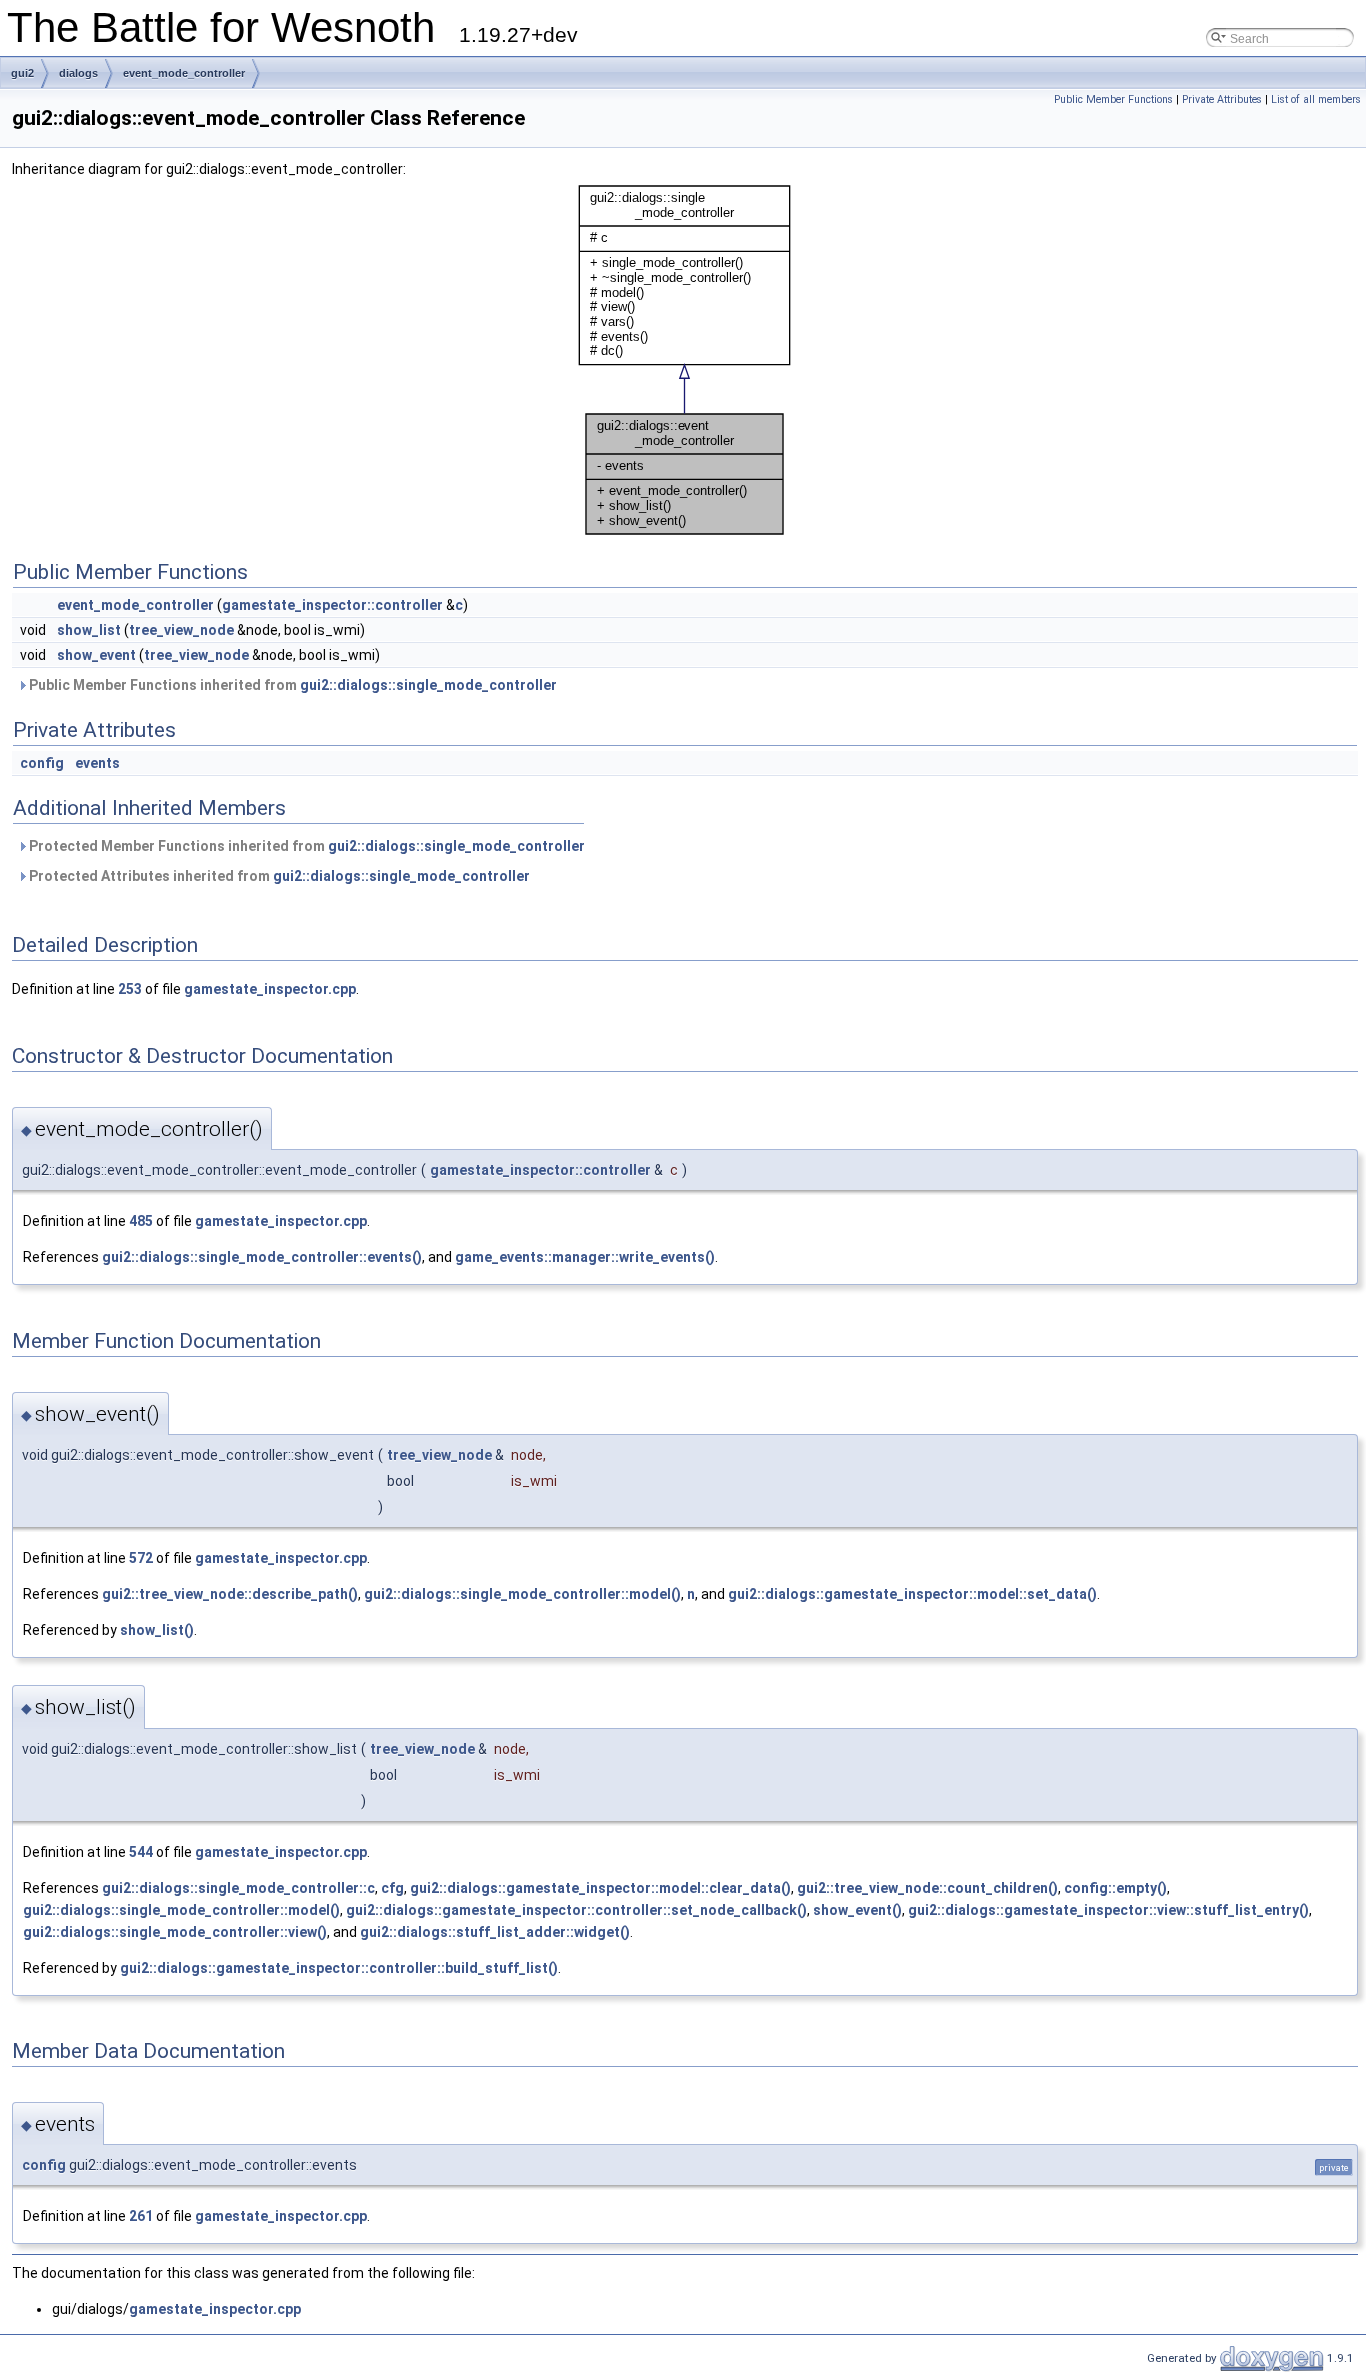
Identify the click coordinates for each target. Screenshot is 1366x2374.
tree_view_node (181, 630)
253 (130, 989)
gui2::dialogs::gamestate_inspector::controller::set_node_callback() (576, 1910)
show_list (89, 630)
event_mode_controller (184, 73)
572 (141, 1558)
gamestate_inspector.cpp (270, 989)
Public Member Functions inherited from (291, 685)
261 (141, 2216)
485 (141, 1221)
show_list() (157, 1630)
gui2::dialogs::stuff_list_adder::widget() (495, 1932)
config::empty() (1115, 1888)
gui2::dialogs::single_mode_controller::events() (262, 1257)
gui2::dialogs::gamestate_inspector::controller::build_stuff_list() (339, 1968)
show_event (96, 655)
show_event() (857, 1910)
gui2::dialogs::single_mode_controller (428, 685)
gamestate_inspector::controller (332, 605)
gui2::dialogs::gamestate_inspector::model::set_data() (912, 1594)
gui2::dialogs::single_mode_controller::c (238, 1888)
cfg (392, 1888)
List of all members (1316, 99)
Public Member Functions (1113, 99)
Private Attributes (1222, 99)
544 (141, 1852)
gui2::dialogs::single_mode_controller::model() (522, 1594)
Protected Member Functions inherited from (305, 846)
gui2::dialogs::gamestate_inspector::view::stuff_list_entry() (1108, 1910)
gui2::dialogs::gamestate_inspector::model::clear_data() (600, 1888)
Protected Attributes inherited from (278, 876)
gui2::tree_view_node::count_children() (927, 1888)
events (97, 763)
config (42, 763)
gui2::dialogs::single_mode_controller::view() (175, 1932)
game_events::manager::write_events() (585, 1257)
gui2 (22, 73)
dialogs (78, 73)
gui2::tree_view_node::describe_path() (230, 1594)
